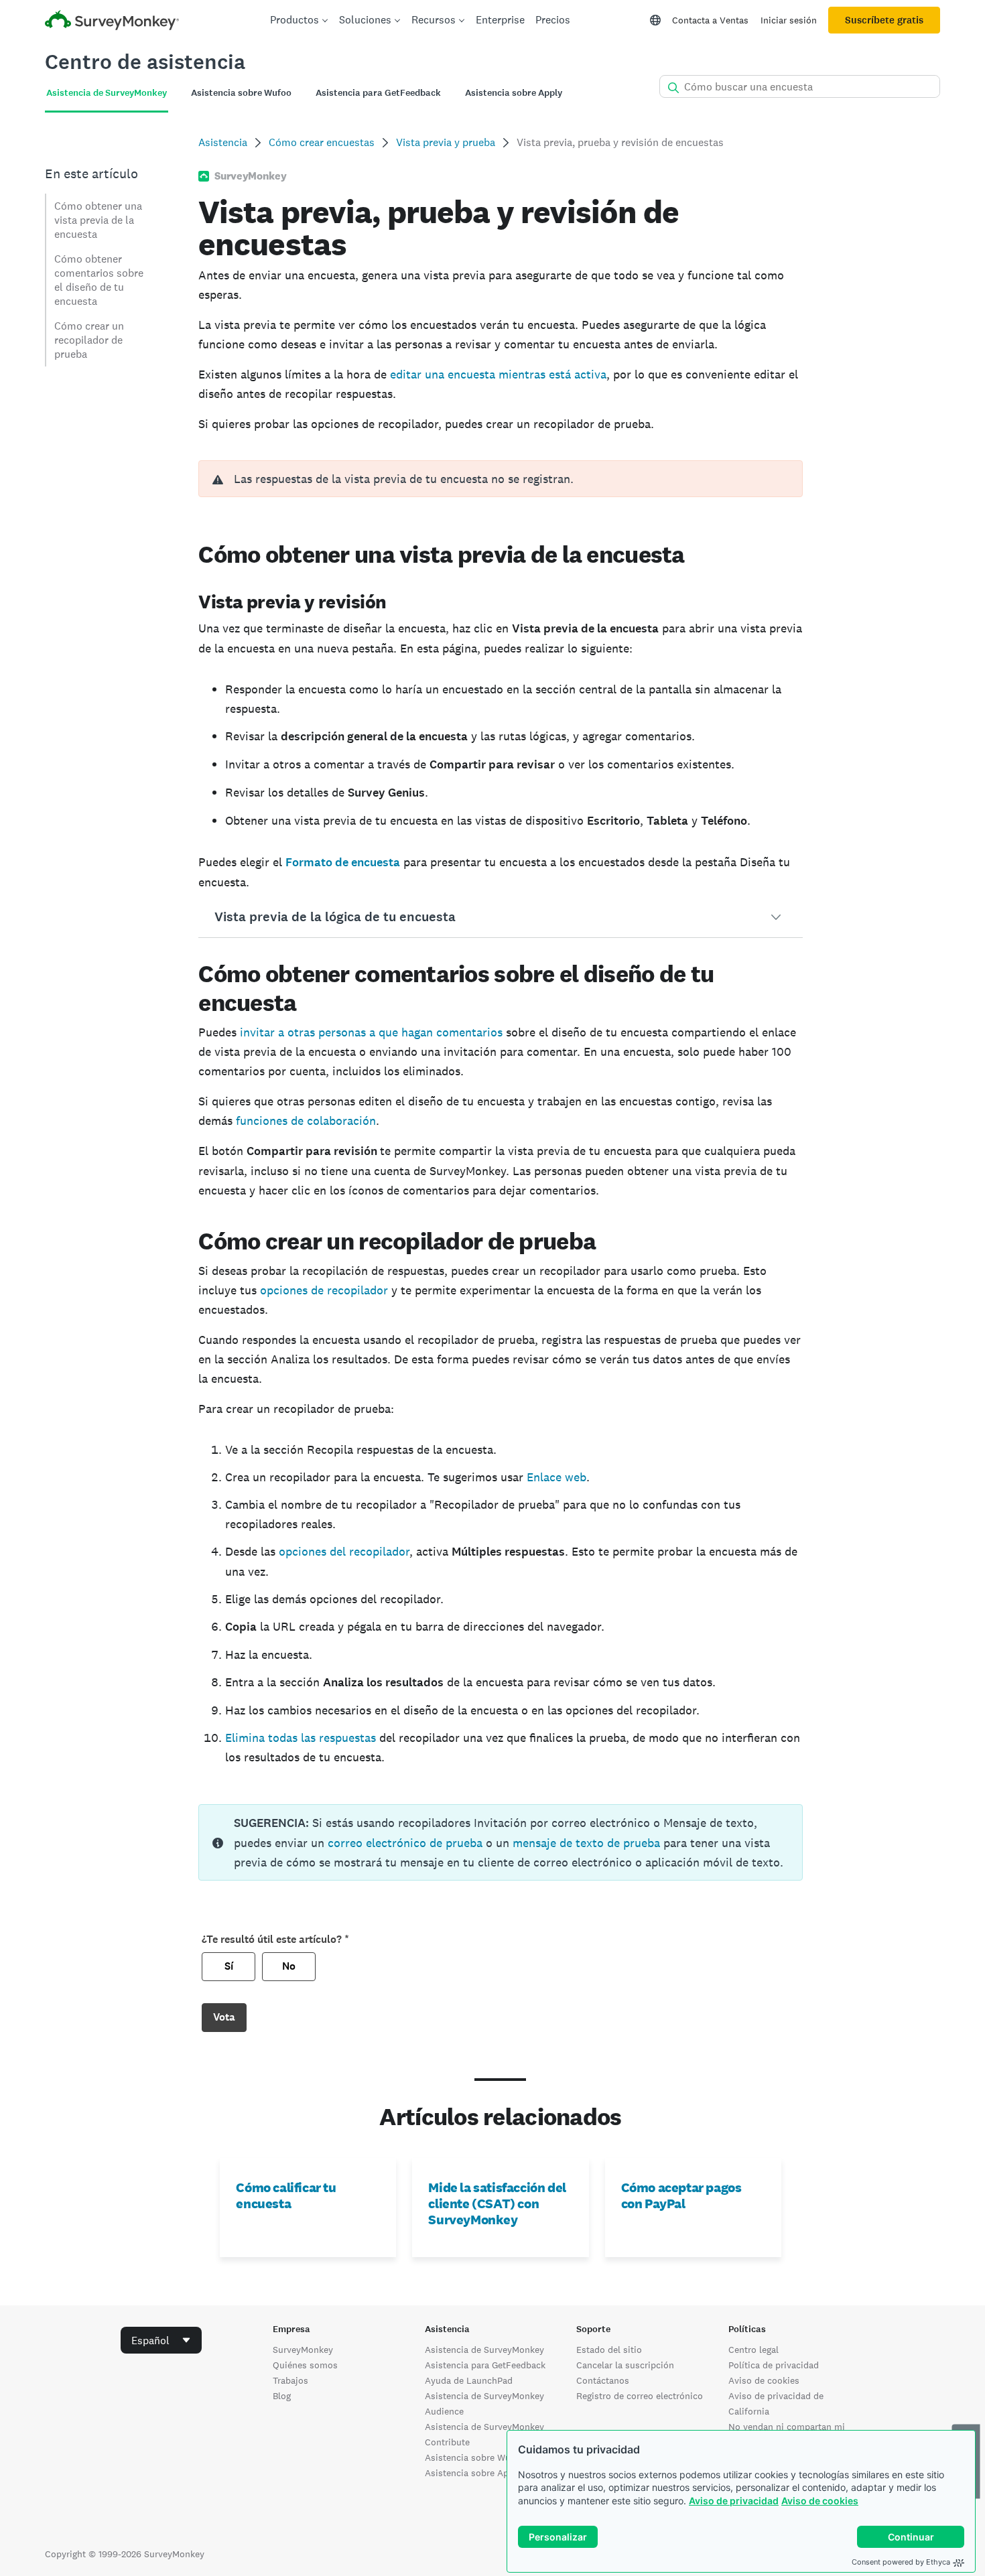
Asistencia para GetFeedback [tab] (378, 93)
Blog (282, 2396)
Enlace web (556, 1477)
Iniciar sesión (789, 20)
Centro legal (753, 2350)
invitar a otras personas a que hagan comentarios (371, 1032)
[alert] (500, 479)
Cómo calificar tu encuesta (286, 2195)
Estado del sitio (609, 2350)
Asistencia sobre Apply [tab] (514, 93)
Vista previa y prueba (446, 142)
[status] (500, 1842)
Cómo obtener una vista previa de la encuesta (98, 220)
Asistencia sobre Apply (473, 2473)
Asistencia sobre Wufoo (475, 2457)
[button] (500, 917)
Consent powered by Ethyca (901, 2562)
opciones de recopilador (324, 1290)
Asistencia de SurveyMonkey (484, 2350)
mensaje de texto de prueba (586, 1843)
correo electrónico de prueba (405, 1843)
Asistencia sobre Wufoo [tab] (241, 93)
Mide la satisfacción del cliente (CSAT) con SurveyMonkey (497, 2204)
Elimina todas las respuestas (301, 1738)
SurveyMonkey (303, 2350)
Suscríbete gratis (884, 20)
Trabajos (290, 2380)
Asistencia (223, 142)
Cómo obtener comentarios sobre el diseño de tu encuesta (99, 280)
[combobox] (161, 2340)
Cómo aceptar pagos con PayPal (681, 2195)
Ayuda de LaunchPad (469, 2380)
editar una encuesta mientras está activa (498, 374)
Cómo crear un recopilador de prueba (89, 340)
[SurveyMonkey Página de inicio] (112, 22)
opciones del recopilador (344, 1551)
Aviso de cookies (820, 2501)
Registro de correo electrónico (640, 2396)
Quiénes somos (305, 2365)
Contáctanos (603, 2380)
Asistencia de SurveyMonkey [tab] (107, 93)
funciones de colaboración (306, 1121)
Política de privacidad (774, 2365)
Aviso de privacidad (734, 2501)
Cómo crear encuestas (322, 142)
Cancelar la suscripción (625, 2365)
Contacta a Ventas (710, 20)
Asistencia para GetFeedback (485, 2365)
